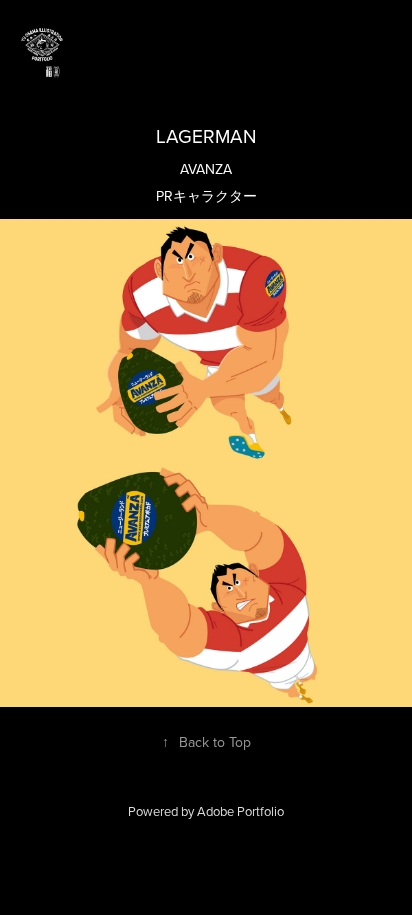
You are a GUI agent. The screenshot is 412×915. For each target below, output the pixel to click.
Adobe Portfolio (240, 811)
